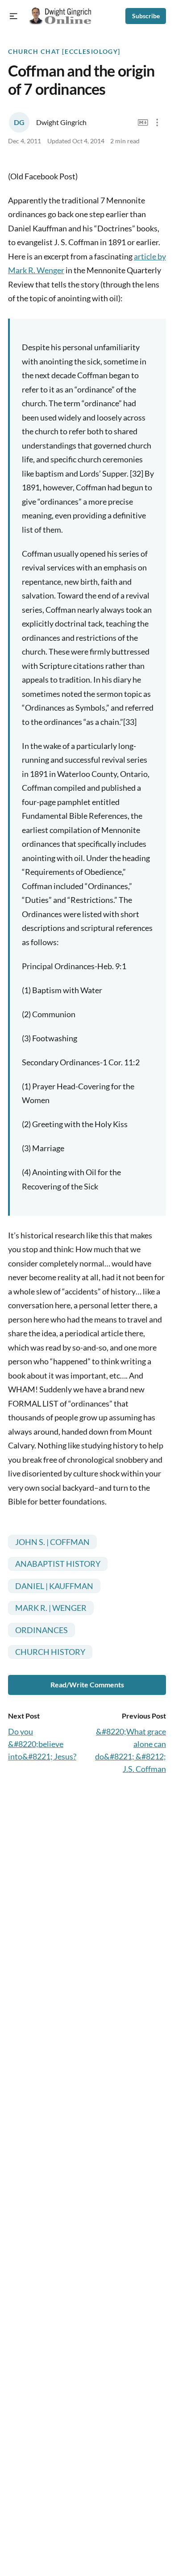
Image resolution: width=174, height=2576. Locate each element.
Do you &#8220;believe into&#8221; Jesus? (42, 1744)
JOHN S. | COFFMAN (52, 1542)
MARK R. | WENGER (51, 1608)
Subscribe (146, 16)
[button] (14, 16)
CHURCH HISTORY (50, 1652)
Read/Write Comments (87, 1684)
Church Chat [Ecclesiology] (64, 52)
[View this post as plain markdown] (143, 123)
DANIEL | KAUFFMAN (54, 1586)
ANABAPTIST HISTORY (58, 1564)
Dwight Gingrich (61, 122)
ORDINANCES (41, 1630)
